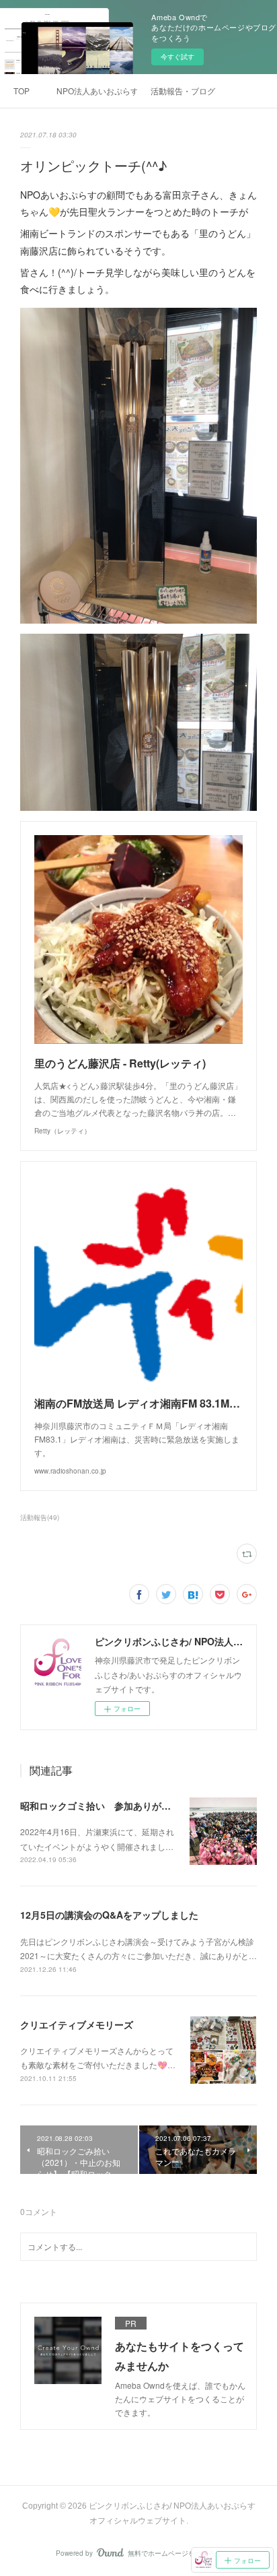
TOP (22, 91)
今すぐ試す (177, 57)
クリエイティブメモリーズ (77, 2024)
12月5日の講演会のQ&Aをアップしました (109, 1915)
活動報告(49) (40, 1517)
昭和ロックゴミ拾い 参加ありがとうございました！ (133, 1806)
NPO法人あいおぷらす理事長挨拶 (97, 91)
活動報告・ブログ (183, 91)
